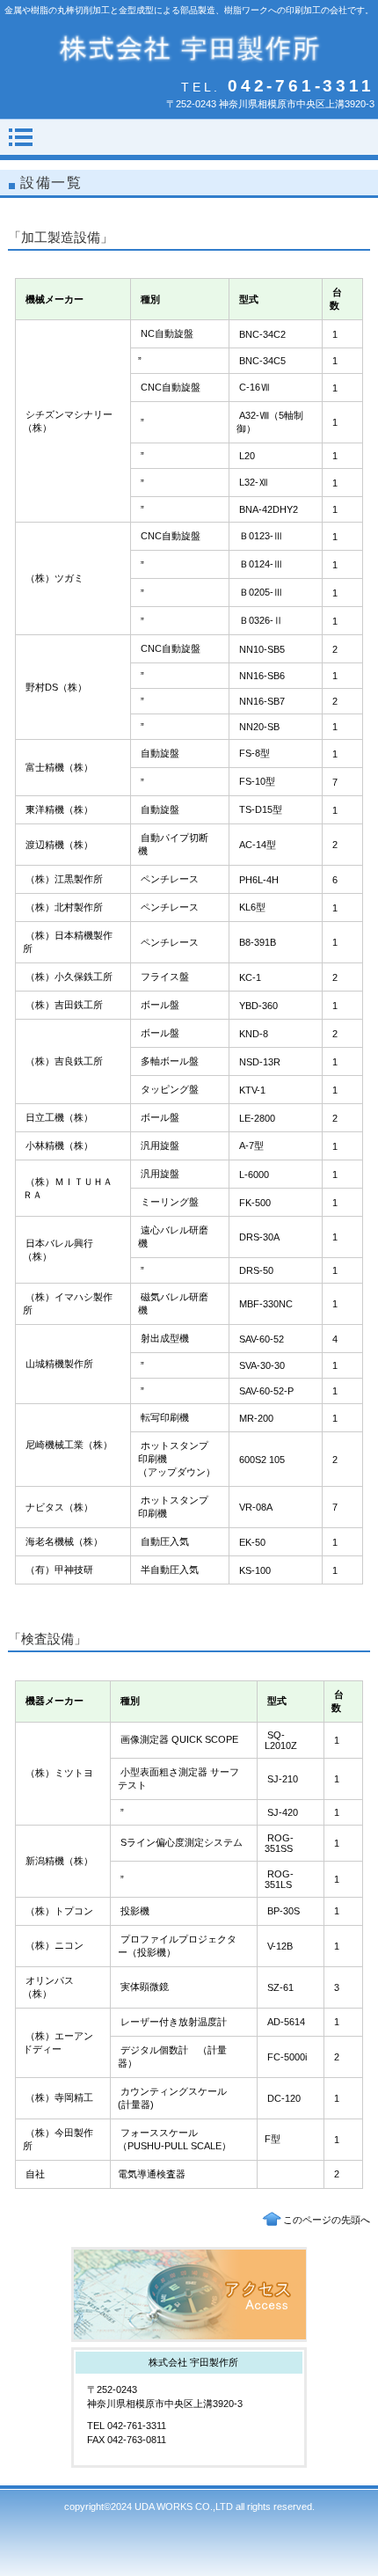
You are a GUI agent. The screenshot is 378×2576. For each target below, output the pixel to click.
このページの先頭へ (327, 2220)
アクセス (189, 2294)
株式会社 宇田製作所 (189, 48)
